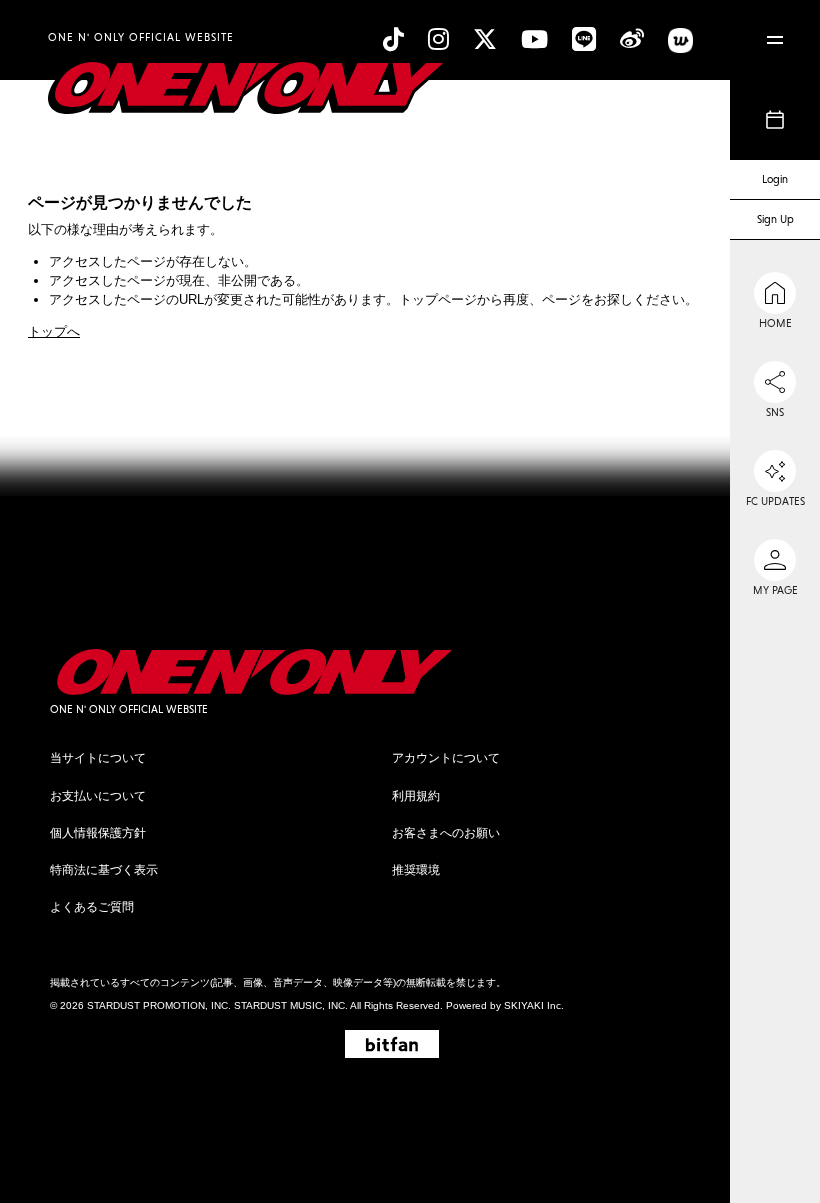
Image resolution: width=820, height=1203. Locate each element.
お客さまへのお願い (446, 833)
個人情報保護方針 (98, 833)
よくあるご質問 (92, 907)
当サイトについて (98, 758)
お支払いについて (98, 796)
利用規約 (416, 796)
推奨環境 (416, 870)
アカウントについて (446, 758)
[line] (584, 39)
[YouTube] (534, 39)
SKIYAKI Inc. (534, 1005)
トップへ (54, 331)
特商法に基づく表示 (104, 870)
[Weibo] (632, 39)
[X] (485, 39)
